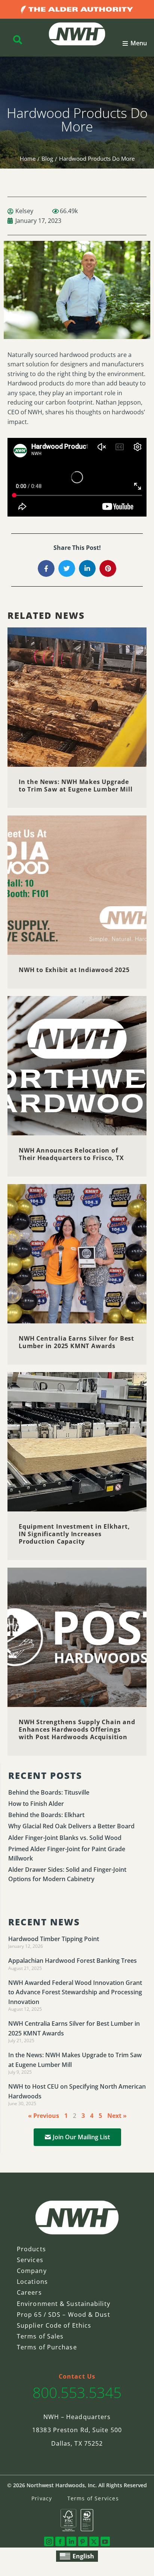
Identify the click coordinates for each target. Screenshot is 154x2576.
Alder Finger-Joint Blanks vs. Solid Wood (65, 1838)
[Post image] (77, 697)
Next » (117, 2116)
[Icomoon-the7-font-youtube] (105, 2541)
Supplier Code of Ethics (54, 2325)
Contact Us (77, 2376)
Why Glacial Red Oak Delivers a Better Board (71, 1826)
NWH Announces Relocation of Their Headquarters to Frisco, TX (71, 1154)
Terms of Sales (40, 2336)
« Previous (44, 2116)
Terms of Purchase (47, 2347)
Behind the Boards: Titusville (49, 1792)
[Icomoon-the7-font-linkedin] (71, 2541)
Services (30, 2260)
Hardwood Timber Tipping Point (54, 1939)
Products (31, 2249)
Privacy (42, 2498)
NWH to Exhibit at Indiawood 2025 (74, 970)
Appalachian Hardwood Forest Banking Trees (73, 1961)
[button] (135, 43)
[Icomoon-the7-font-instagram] (49, 2541)
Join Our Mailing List (81, 2137)
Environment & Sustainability (64, 2304)
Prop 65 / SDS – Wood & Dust (64, 2315)
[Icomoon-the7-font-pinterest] (83, 2541)
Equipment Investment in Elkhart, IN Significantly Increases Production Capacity (74, 1534)
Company (32, 2271)
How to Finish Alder (36, 1804)
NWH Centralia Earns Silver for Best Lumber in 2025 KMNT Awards (76, 1342)
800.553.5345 (77, 2392)
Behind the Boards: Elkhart (46, 1815)
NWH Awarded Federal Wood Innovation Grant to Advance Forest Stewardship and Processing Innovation (75, 1992)
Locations (32, 2282)
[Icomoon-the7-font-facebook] (60, 2541)
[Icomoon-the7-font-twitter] (94, 2541)
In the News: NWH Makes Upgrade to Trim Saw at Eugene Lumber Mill (76, 785)
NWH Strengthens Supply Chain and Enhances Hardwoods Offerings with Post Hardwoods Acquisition (77, 1729)
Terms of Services (93, 2498)
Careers (29, 2292)
